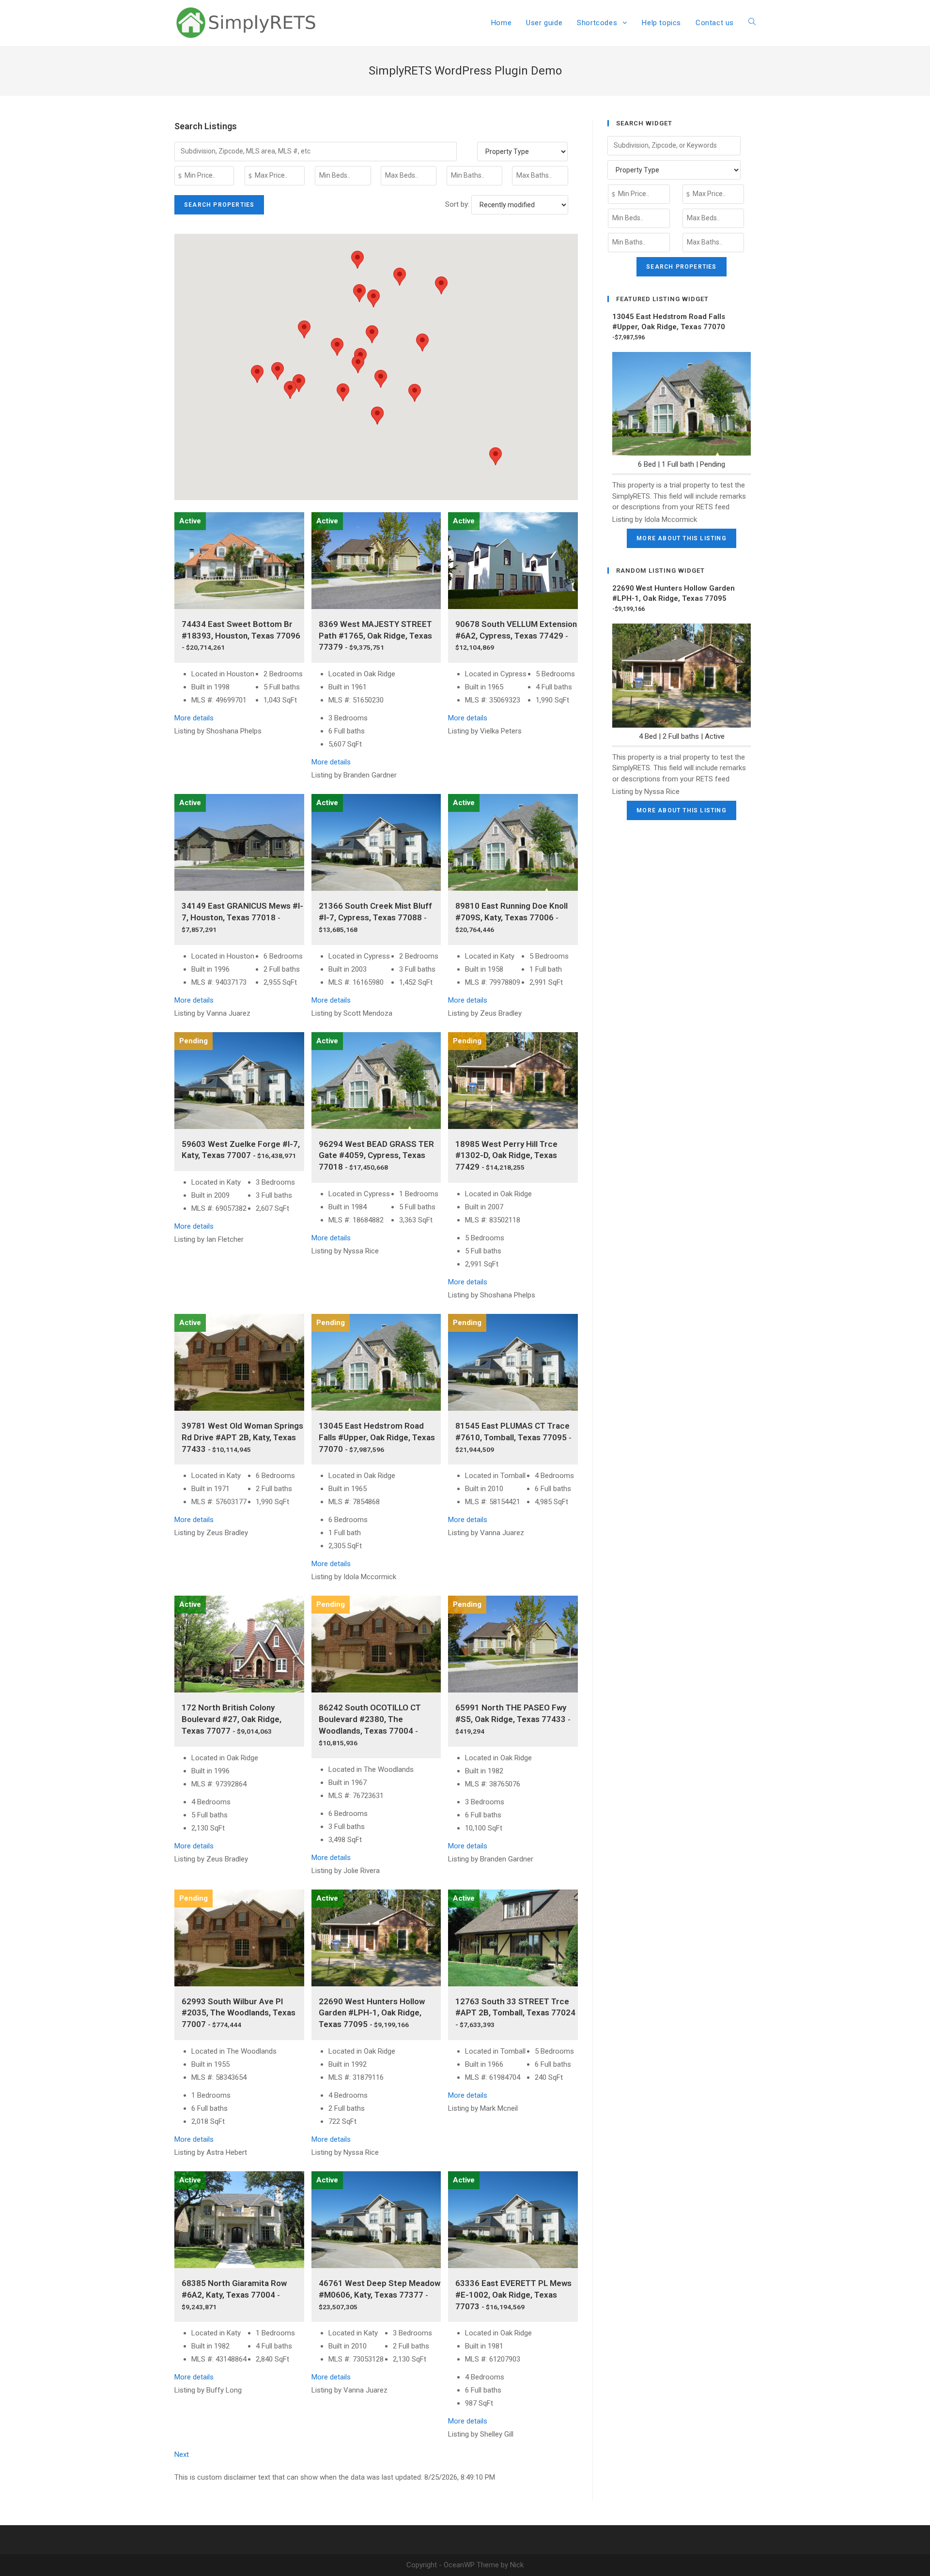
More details (194, 718)
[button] (381, 379)
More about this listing (682, 538)
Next (182, 2454)
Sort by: (458, 204)
